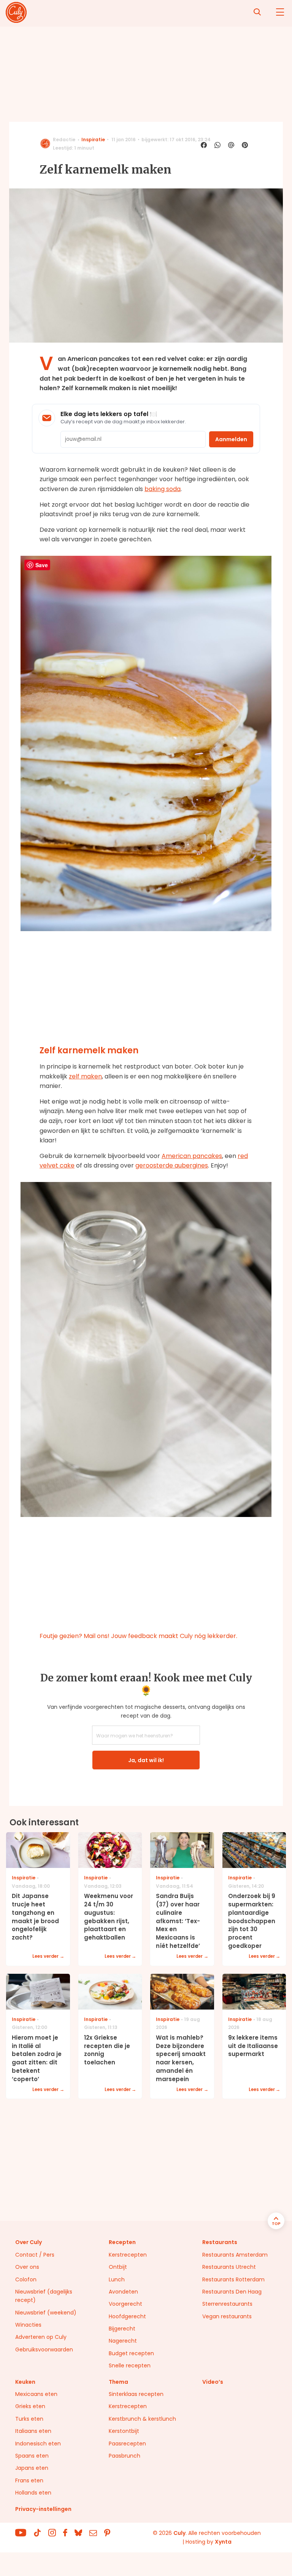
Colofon (26, 2279)
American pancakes (192, 1156)
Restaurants (220, 2242)
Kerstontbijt (124, 2431)
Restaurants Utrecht (229, 2267)
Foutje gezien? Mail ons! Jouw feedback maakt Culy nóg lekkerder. (138, 1636)
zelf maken (85, 1076)
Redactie (64, 140)
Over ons (27, 2267)
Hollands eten (33, 2493)
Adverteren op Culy (41, 2337)
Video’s (213, 2382)
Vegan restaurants (227, 2316)
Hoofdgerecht (127, 2316)
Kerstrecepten (128, 2255)
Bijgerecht (122, 2329)
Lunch (117, 2279)
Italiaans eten (33, 2431)
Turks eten (29, 2419)
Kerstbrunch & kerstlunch (142, 2419)
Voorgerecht (125, 2304)
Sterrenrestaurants (227, 2304)
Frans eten (29, 2480)
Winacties (28, 2325)
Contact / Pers (35, 2255)
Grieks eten (30, 2406)
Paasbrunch (125, 2456)
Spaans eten (32, 2456)
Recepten (122, 2242)
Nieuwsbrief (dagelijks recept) (44, 2296)
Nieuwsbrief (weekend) (46, 2313)
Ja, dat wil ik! (146, 1760)
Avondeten (123, 2292)
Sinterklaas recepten (136, 2394)
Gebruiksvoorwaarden (44, 2350)
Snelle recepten (130, 2365)
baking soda (163, 489)
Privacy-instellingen (43, 2509)
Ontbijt (118, 2267)
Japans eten (32, 2468)
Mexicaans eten (36, 2394)
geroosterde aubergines (172, 1165)
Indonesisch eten (38, 2444)
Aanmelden (231, 439)
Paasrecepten (127, 2444)
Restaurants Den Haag (232, 2292)
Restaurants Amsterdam (235, 2255)
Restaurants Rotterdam (233, 2279)
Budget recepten (131, 2353)
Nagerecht (123, 2341)
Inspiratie (93, 140)
